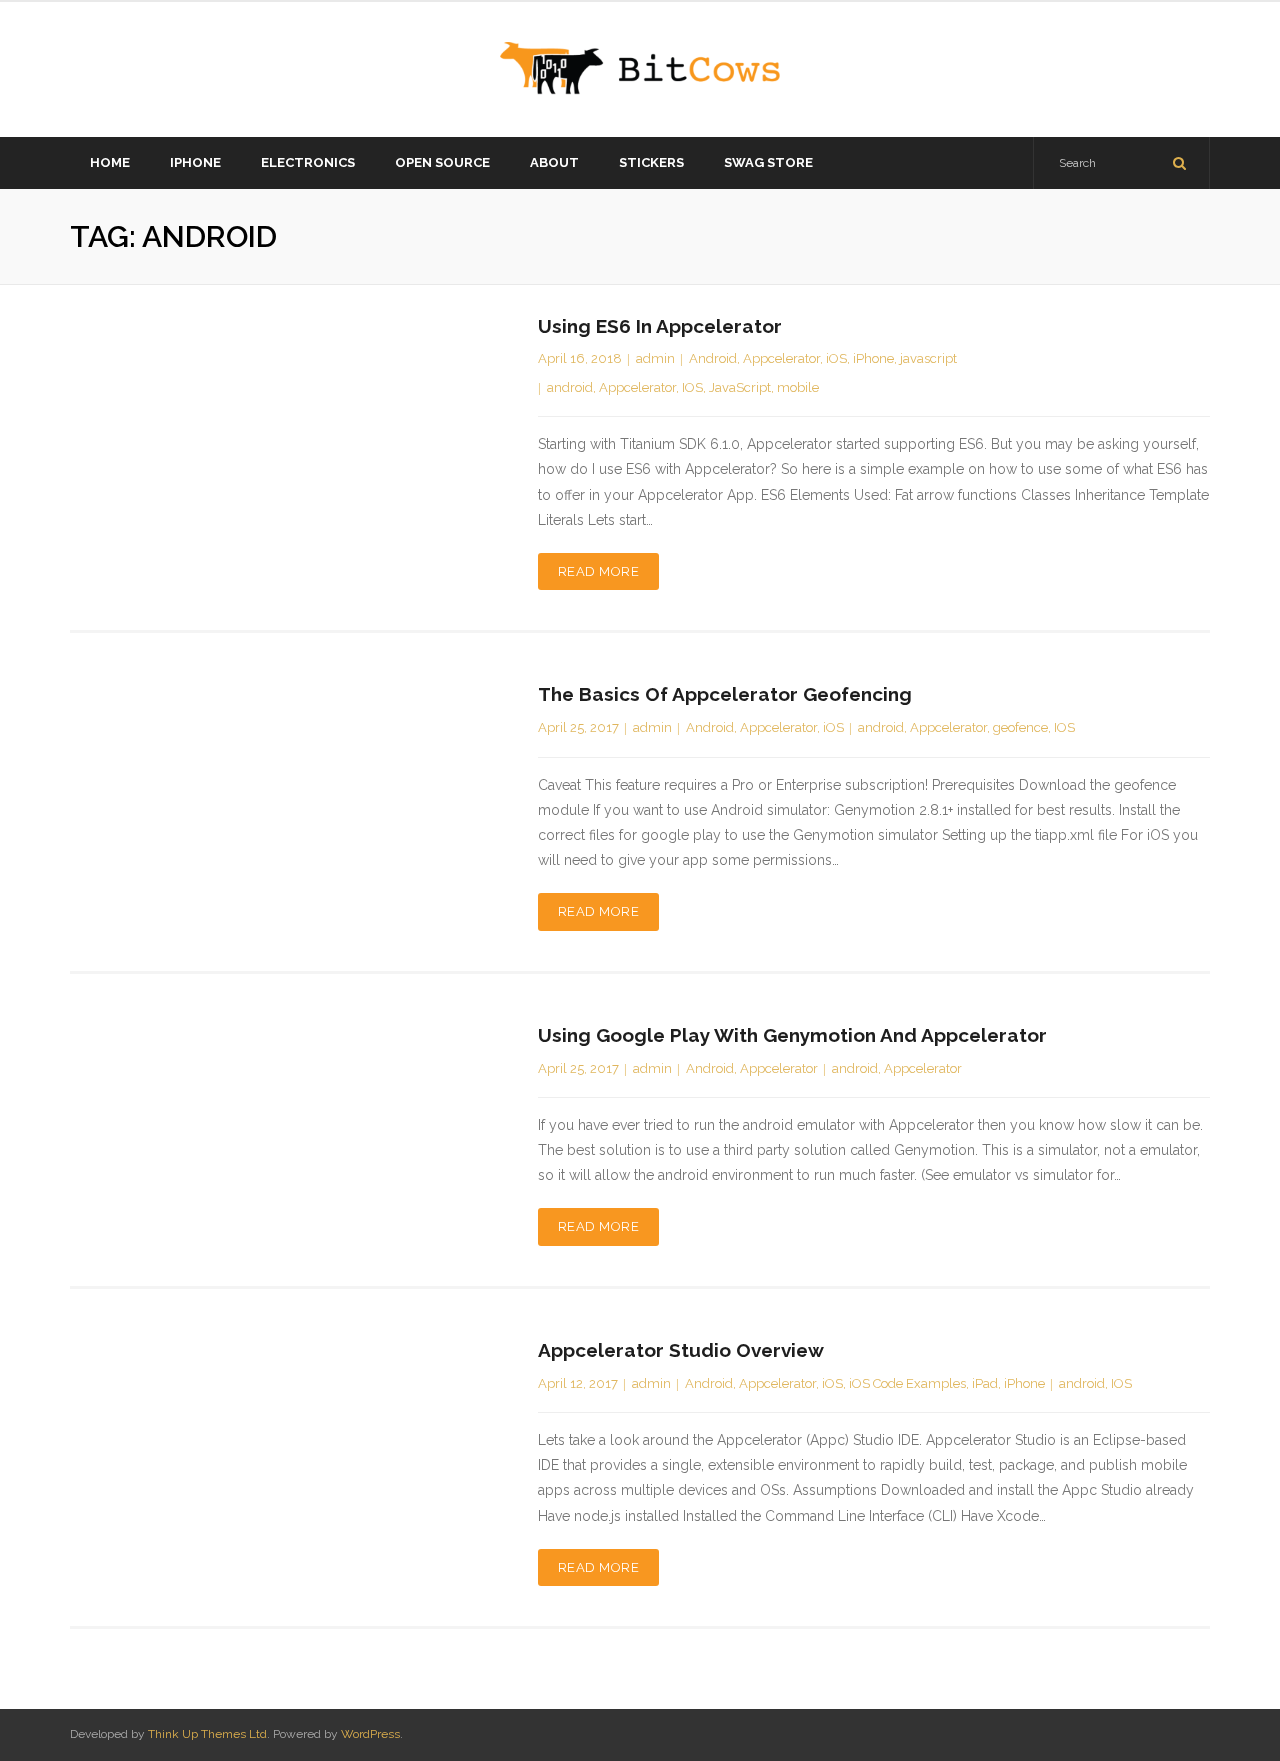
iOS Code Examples (907, 1383)
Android (713, 358)
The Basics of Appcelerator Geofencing (725, 694)
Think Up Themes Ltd (207, 1734)
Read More (599, 571)
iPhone (873, 358)
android (570, 387)
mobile (798, 387)
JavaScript (740, 387)
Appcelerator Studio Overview (681, 1350)
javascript (928, 358)
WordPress (370, 1734)
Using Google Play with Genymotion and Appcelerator (792, 1035)
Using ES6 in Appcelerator (660, 326)
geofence (1020, 727)
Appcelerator (781, 358)
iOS (836, 358)
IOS (692, 387)
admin (655, 358)
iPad (985, 1383)
